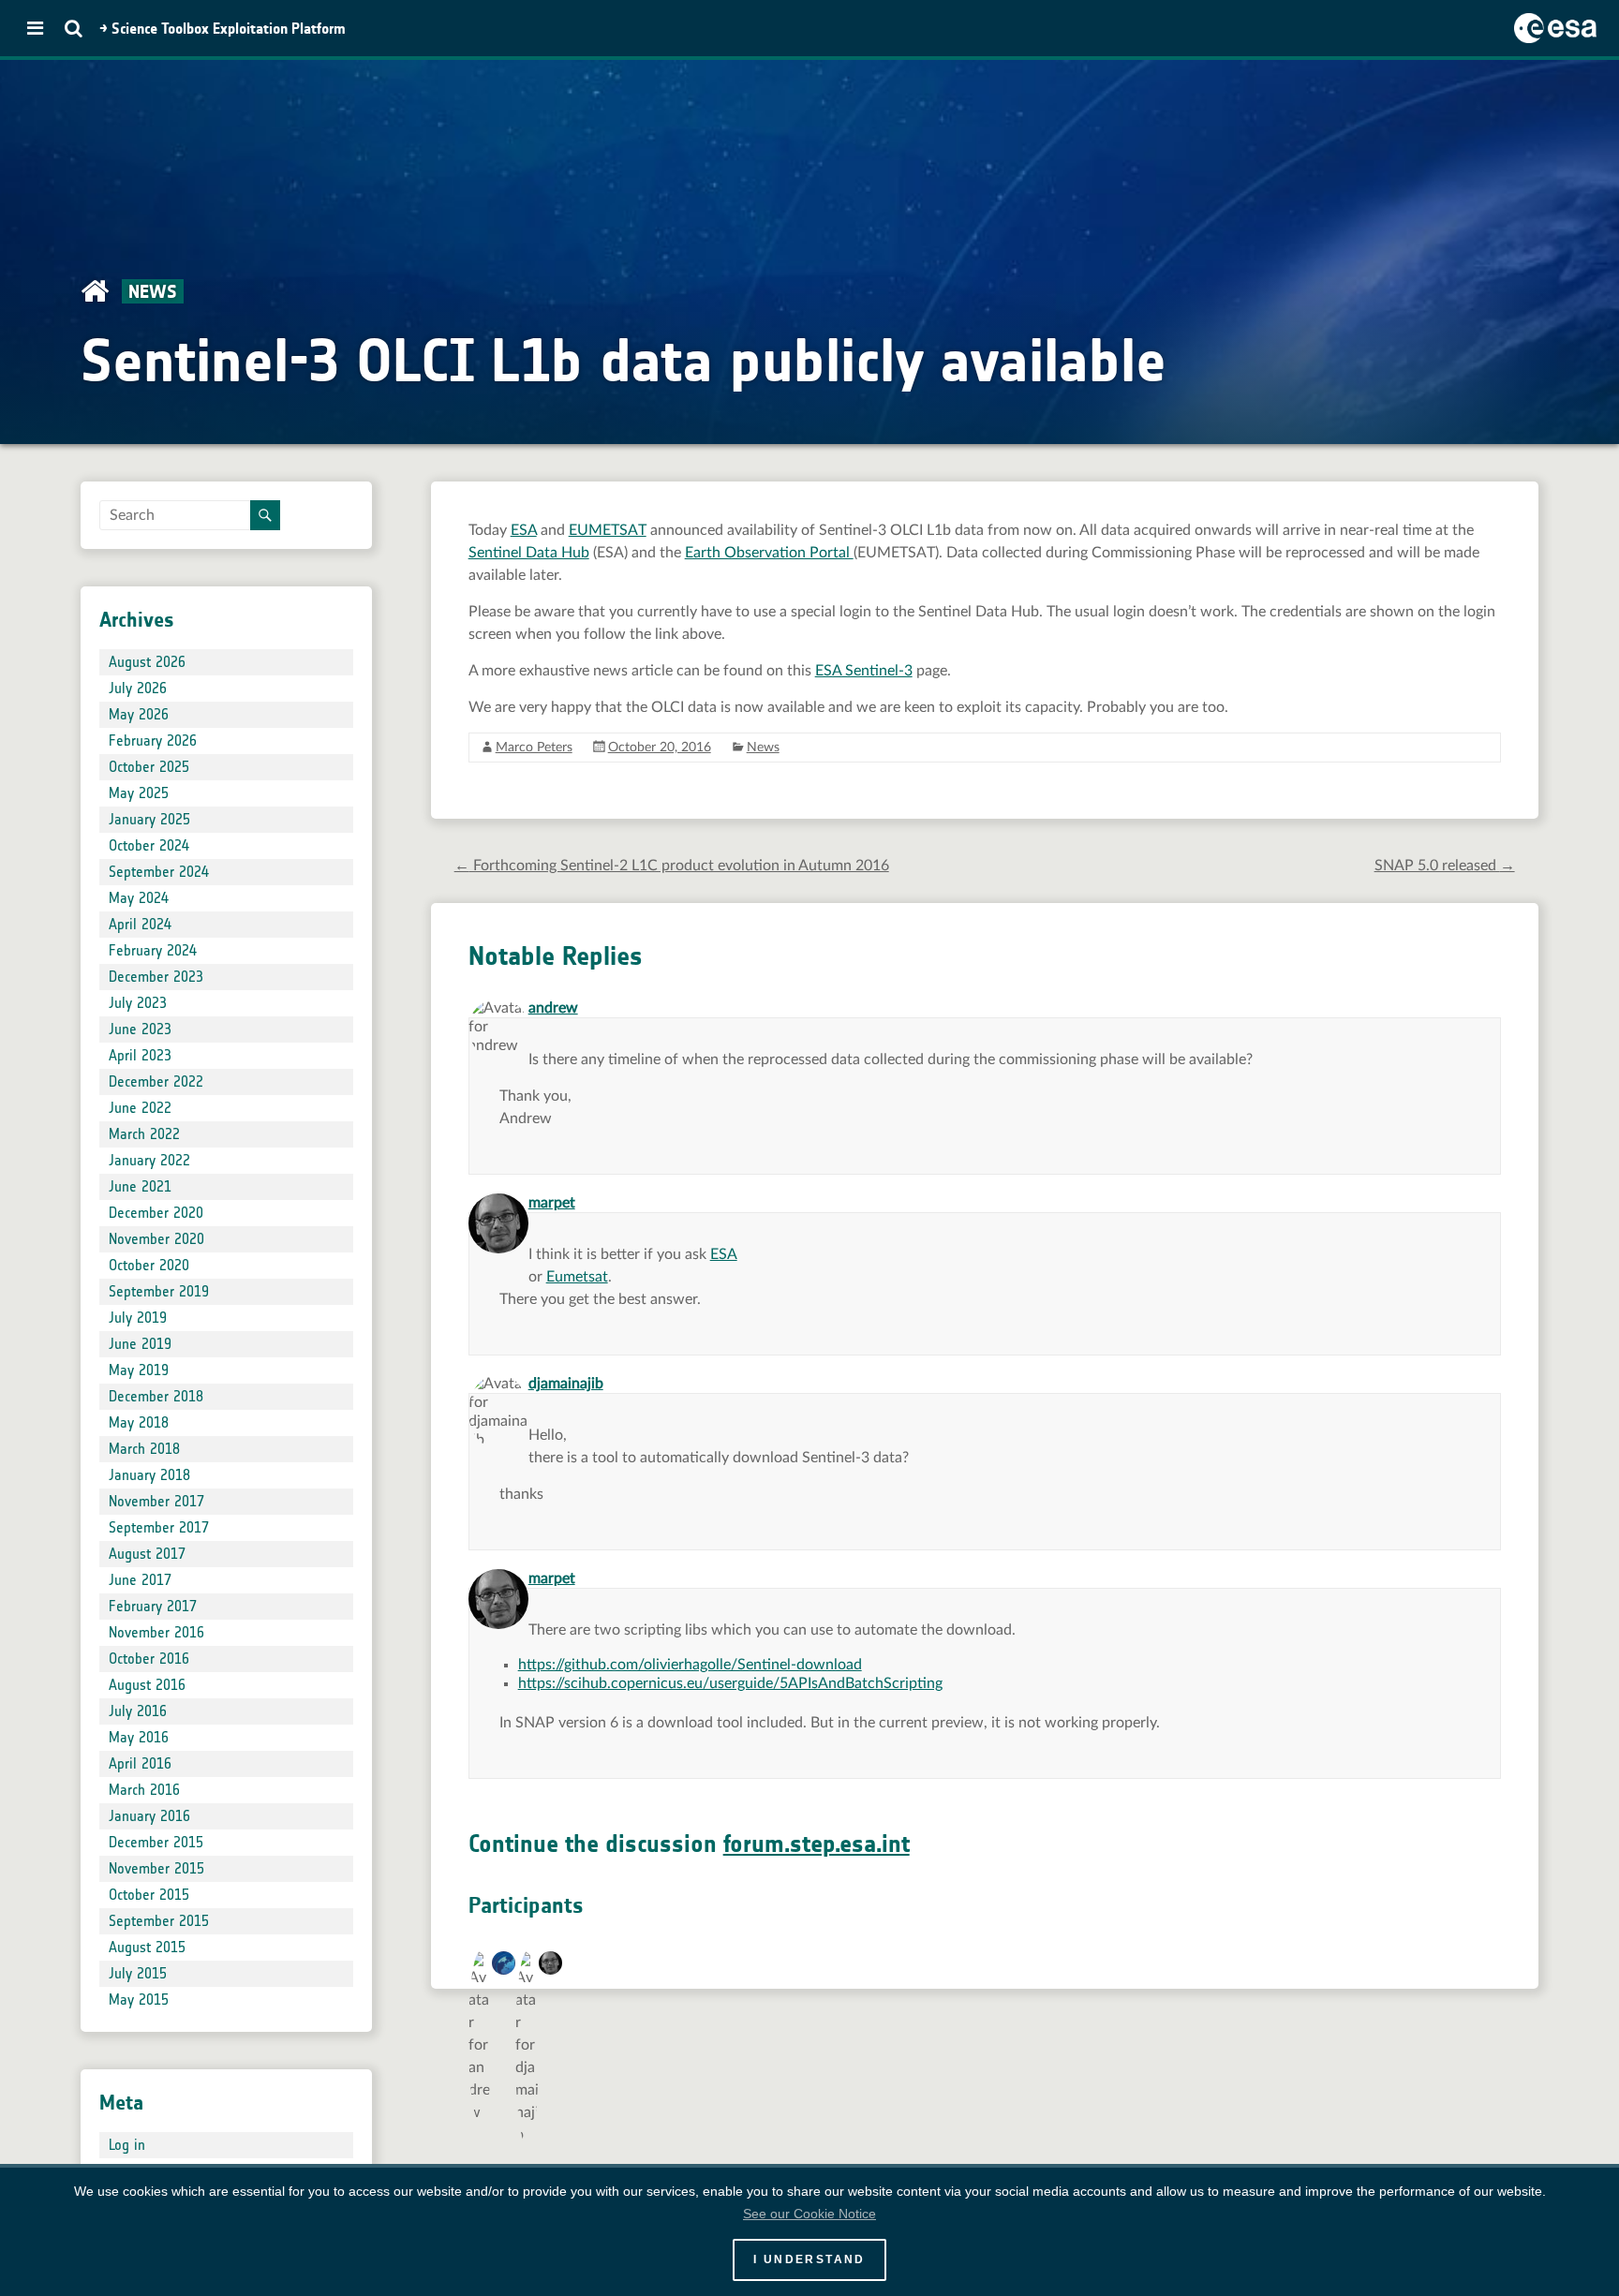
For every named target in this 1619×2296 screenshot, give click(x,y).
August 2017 (147, 1554)
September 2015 (159, 1921)
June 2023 (140, 1029)
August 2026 (147, 662)
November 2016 (156, 1632)
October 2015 (149, 1895)
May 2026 (139, 714)
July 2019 (138, 1318)
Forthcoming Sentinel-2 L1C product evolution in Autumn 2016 (672, 866)
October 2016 (149, 1659)
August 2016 (147, 1685)
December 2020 (156, 1213)
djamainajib (566, 1384)
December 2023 (156, 977)
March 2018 (144, 1449)
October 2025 (149, 767)
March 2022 (144, 1134)
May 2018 (139, 1422)
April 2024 (140, 924)
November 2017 (156, 1501)
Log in (127, 2145)
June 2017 (140, 1580)
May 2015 (139, 2000)
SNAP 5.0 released (1445, 866)
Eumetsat (577, 1277)
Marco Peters (534, 748)
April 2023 (140, 1055)
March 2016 (144, 1790)
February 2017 (153, 1606)
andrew (553, 1008)
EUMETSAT (608, 530)
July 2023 (138, 1003)
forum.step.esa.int (817, 1844)
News (763, 748)
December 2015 (156, 1842)
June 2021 (140, 1186)
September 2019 (159, 1291)
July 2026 (138, 688)
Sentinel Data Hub (529, 553)
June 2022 (140, 1108)
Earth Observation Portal (769, 553)
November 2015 (156, 1868)
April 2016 (140, 1763)
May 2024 (139, 898)
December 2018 (156, 1396)
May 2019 (139, 1370)
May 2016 (139, 1737)
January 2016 (149, 1816)
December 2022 (156, 1081)
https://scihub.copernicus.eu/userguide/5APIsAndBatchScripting (730, 1683)
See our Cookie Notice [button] (809, 2214)
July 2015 (138, 1973)
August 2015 (147, 1947)
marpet (552, 1203)
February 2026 (153, 741)
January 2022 (149, 1160)
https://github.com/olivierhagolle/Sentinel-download (690, 1665)
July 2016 (138, 1711)
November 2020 (156, 1239)
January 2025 (149, 819)
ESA (524, 530)
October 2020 (149, 1265)
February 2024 (153, 950)
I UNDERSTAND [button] (809, 2259)
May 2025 (139, 793)
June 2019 (140, 1344)
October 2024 (149, 845)
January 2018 (149, 1475)
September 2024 (159, 872)
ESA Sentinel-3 (864, 671)
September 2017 (159, 1527)
